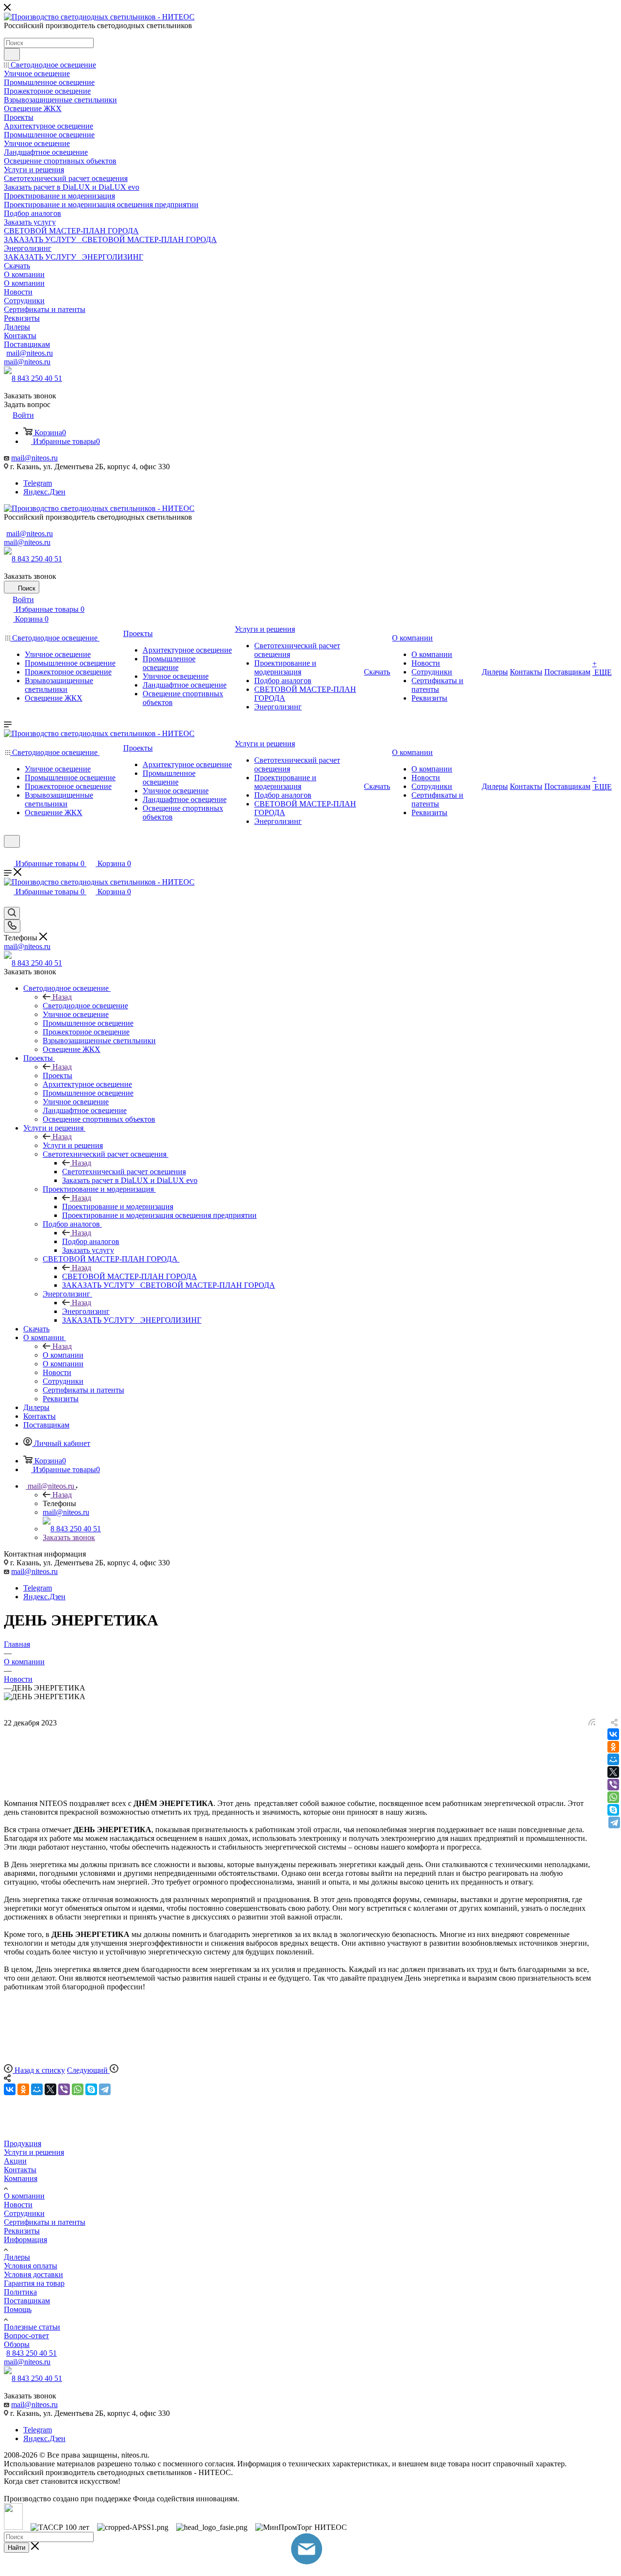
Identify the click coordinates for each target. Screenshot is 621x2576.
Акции (15, 2161)
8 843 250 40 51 (37, 378)
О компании (63, 1355)
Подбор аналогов (91, 1241)
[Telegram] (614, 1822)
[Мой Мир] (613, 1759)
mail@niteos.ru (30, 353)
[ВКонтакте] (613, 1734)
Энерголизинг (86, 1311)
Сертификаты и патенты (45, 2222)
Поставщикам (27, 2301)
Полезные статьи (32, 2327)
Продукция (23, 2143)
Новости (18, 2205)
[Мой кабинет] (8, 854)
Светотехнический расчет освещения (124, 1172)
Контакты (20, 2170)
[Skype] (613, 1810)
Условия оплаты (31, 2266)
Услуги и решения (73, 1145)
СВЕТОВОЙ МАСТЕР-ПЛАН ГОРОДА (130, 1276)
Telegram (38, 483)
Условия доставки (33, 2274)
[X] (613, 1772)
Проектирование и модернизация (118, 1206)
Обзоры (17, 2344)
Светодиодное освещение (85, 1006)
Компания (21, 2178)
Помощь (18, 2309)
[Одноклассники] (613, 1747)
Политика (20, 2292)
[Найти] (12, 54)
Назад (62, 997)
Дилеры (17, 2257)
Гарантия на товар (34, 2283)
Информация (25, 2240)
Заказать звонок (69, 1537)
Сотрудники (24, 2213)
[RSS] (592, 1723)
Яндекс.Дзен (44, 492)
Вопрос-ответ (26, 2336)
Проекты (57, 1075)
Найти (16, 2548)
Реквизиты (22, 2231)
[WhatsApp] (613, 1797)
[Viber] (613, 1785)
